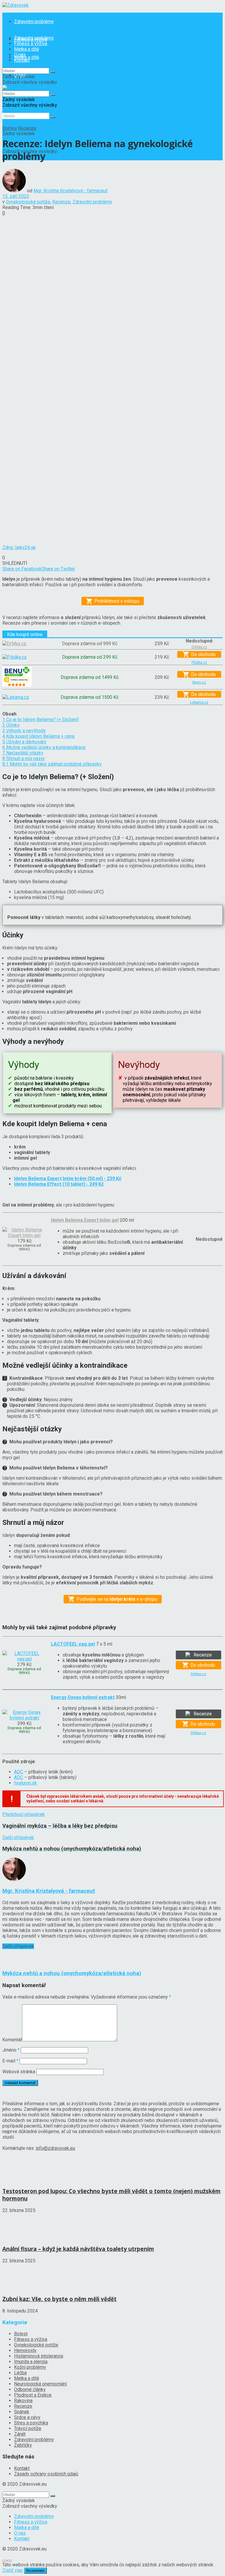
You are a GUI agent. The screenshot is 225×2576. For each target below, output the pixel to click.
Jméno (11, 2050)
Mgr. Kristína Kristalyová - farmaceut (70, 191)
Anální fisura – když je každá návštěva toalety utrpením (78, 2249)
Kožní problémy (30, 2367)
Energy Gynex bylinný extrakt (83, 1697)
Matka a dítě (27, 49)
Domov (10, 128)
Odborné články (30, 2389)
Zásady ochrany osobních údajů (46, 2474)
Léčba (20, 2373)
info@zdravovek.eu (55, 2148)
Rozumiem (35, 2571)
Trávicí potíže (28, 2428)
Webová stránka (19, 2072)
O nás (20, 55)
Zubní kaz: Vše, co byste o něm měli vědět (59, 2299)
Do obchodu (203, 654)
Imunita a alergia (31, 2362)
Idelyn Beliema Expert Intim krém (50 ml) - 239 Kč (68, 1179)
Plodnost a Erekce (33, 2395)
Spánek (22, 2412)
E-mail (10, 2061)
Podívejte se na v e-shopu (117, 1599)
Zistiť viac (13, 2570)
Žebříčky (23, 2445)
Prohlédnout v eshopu (117, 601)
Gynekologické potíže (28, 202)
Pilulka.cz (199, 662)
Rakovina (23, 2401)
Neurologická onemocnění (40, 2384)
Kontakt (22, 60)
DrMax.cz (198, 1674)
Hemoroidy (25, 2350)
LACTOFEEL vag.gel (73, 1644)
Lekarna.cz (199, 702)
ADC (19, 1772)
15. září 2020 (16, 196)
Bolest (21, 2334)
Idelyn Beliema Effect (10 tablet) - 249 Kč (59, 1184)
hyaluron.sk (25, 1783)
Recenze (27, 128)
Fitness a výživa (31, 44)
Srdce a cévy (27, 2417)
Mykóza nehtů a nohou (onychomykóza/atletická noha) (72, 1973)
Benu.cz (199, 682)
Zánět (20, 2434)
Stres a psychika (31, 2423)
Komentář (12, 2040)
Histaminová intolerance (39, 2356)
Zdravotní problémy (34, 22)
